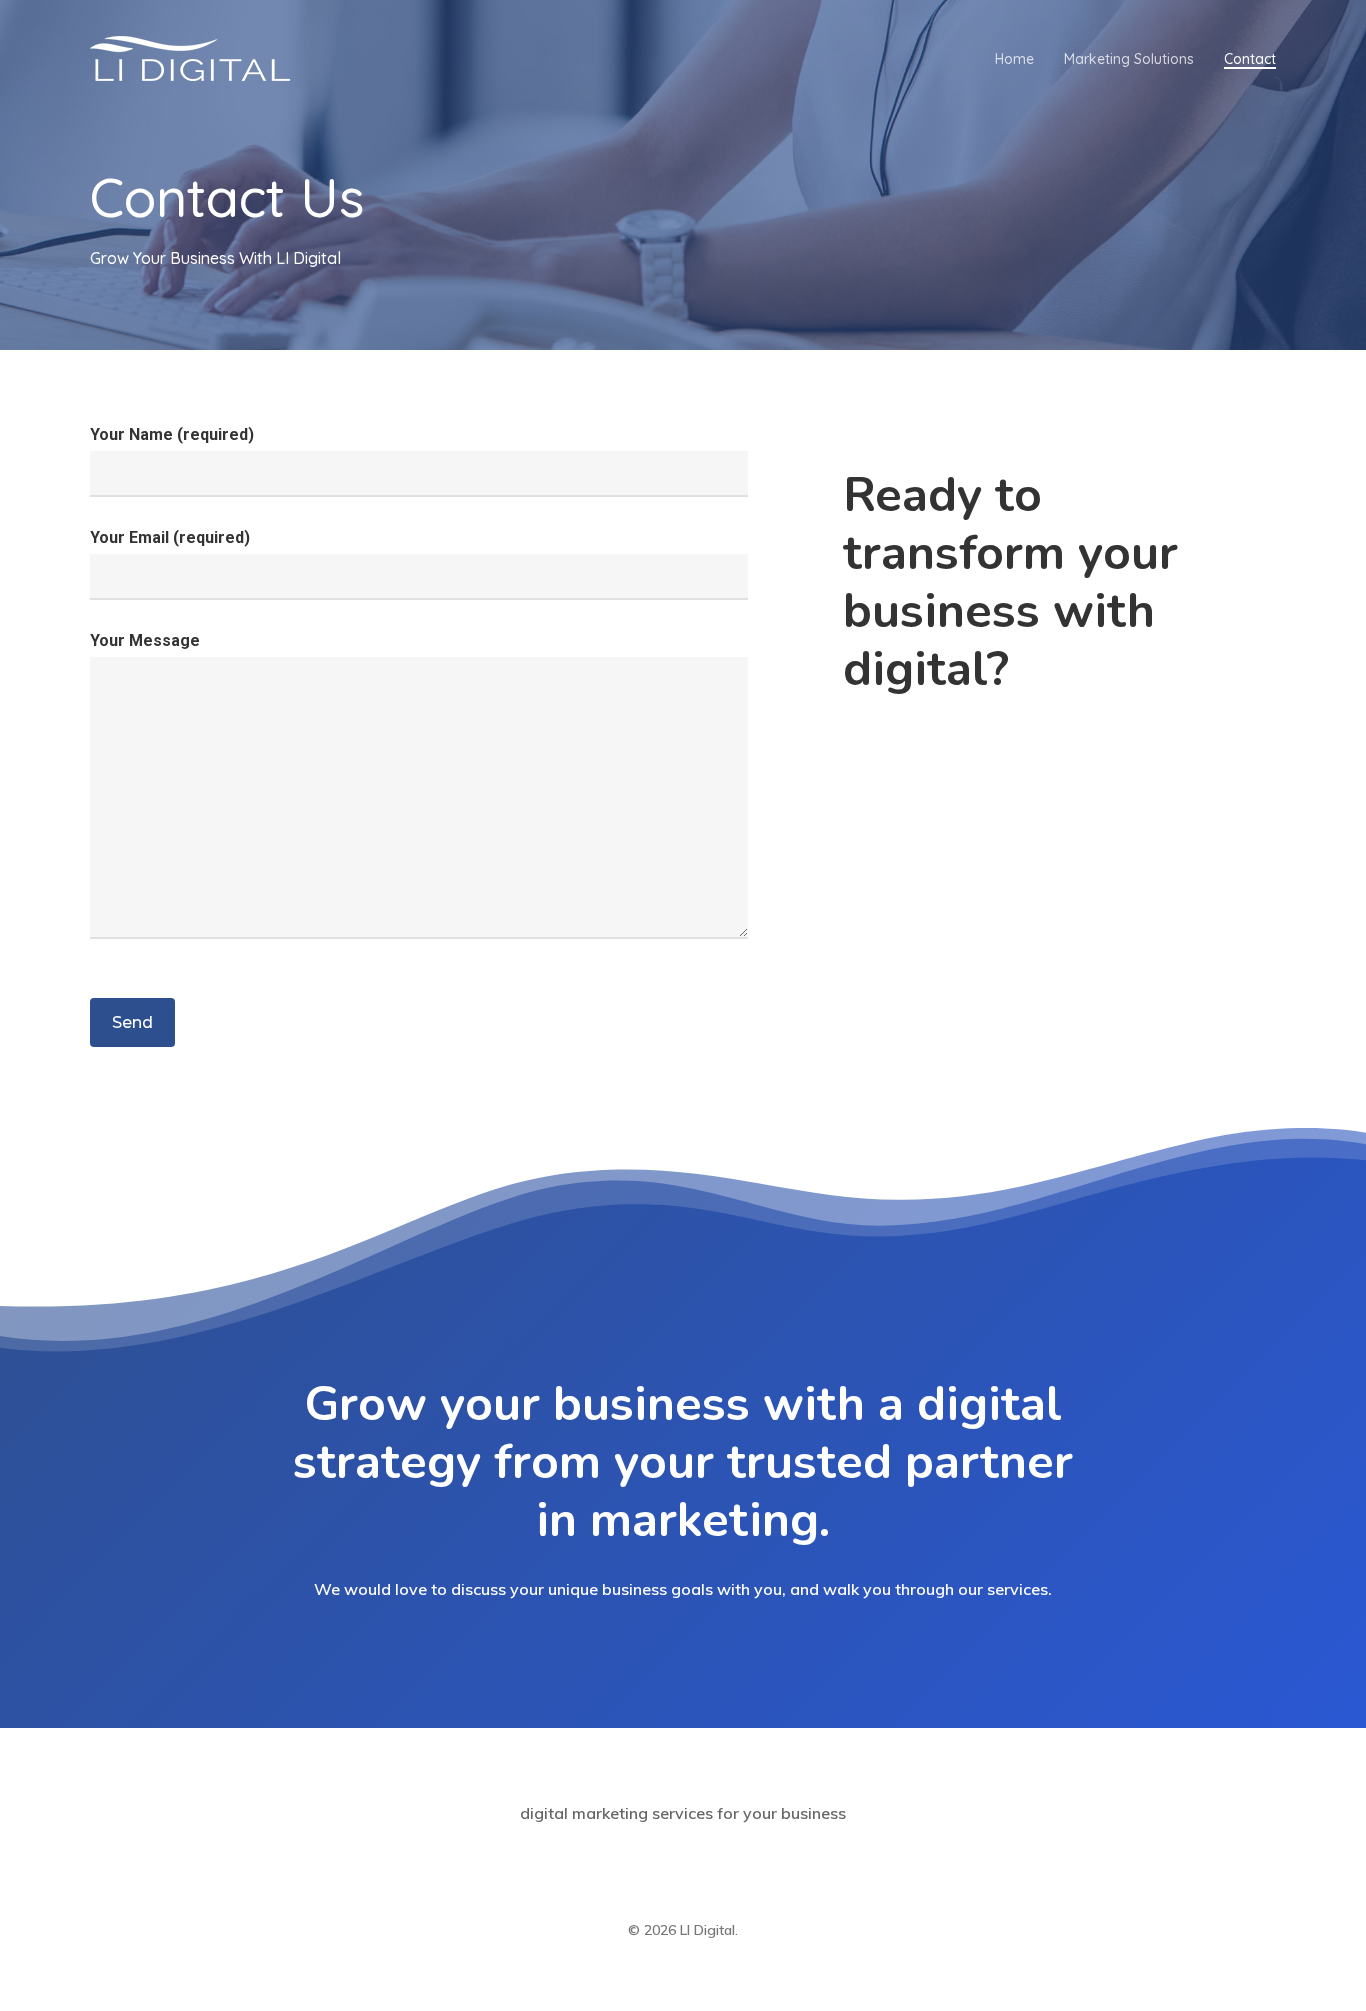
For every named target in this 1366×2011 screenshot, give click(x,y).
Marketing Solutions (1129, 59)
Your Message (145, 640)
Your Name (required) (172, 434)
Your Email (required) (170, 537)
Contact (1250, 59)
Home (1014, 59)
